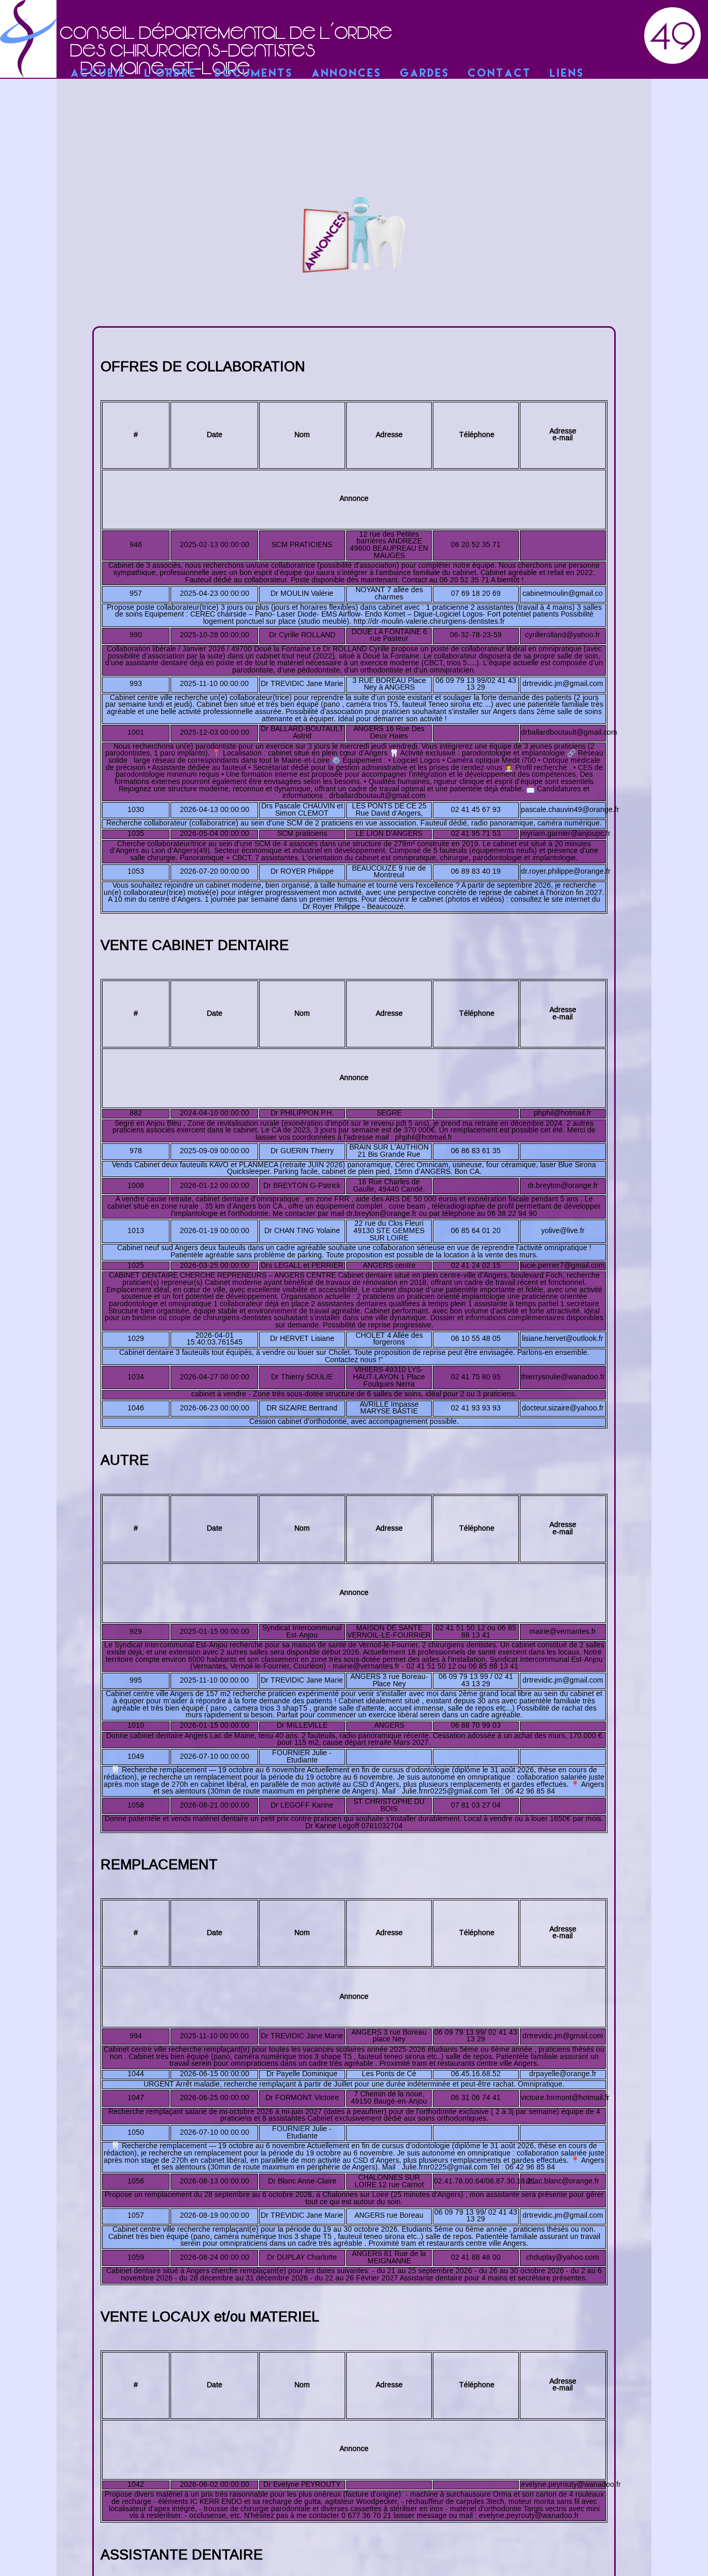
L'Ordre (171, 74)
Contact (500, 74)
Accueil (99, 74)
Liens (567, 74)
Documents (254, 74)
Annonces (347, 74)
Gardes (425, 74)
